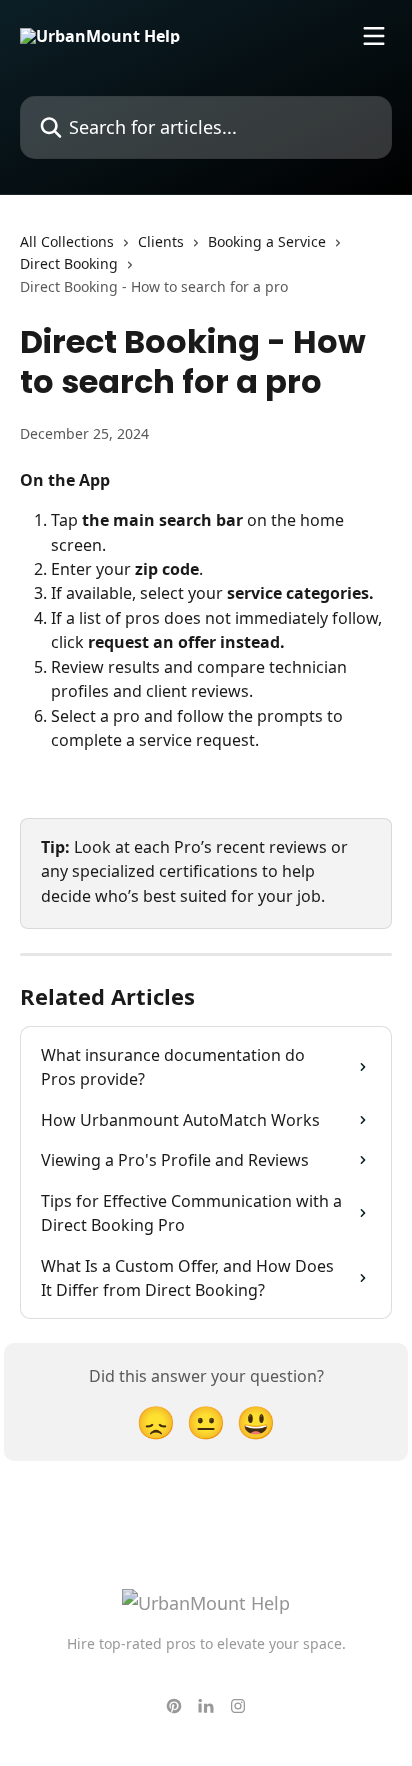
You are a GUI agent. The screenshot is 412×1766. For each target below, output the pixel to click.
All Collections (67, 241)
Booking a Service (267, 241)
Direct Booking (69, 263)
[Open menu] (374, 36)
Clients (161, 241)
